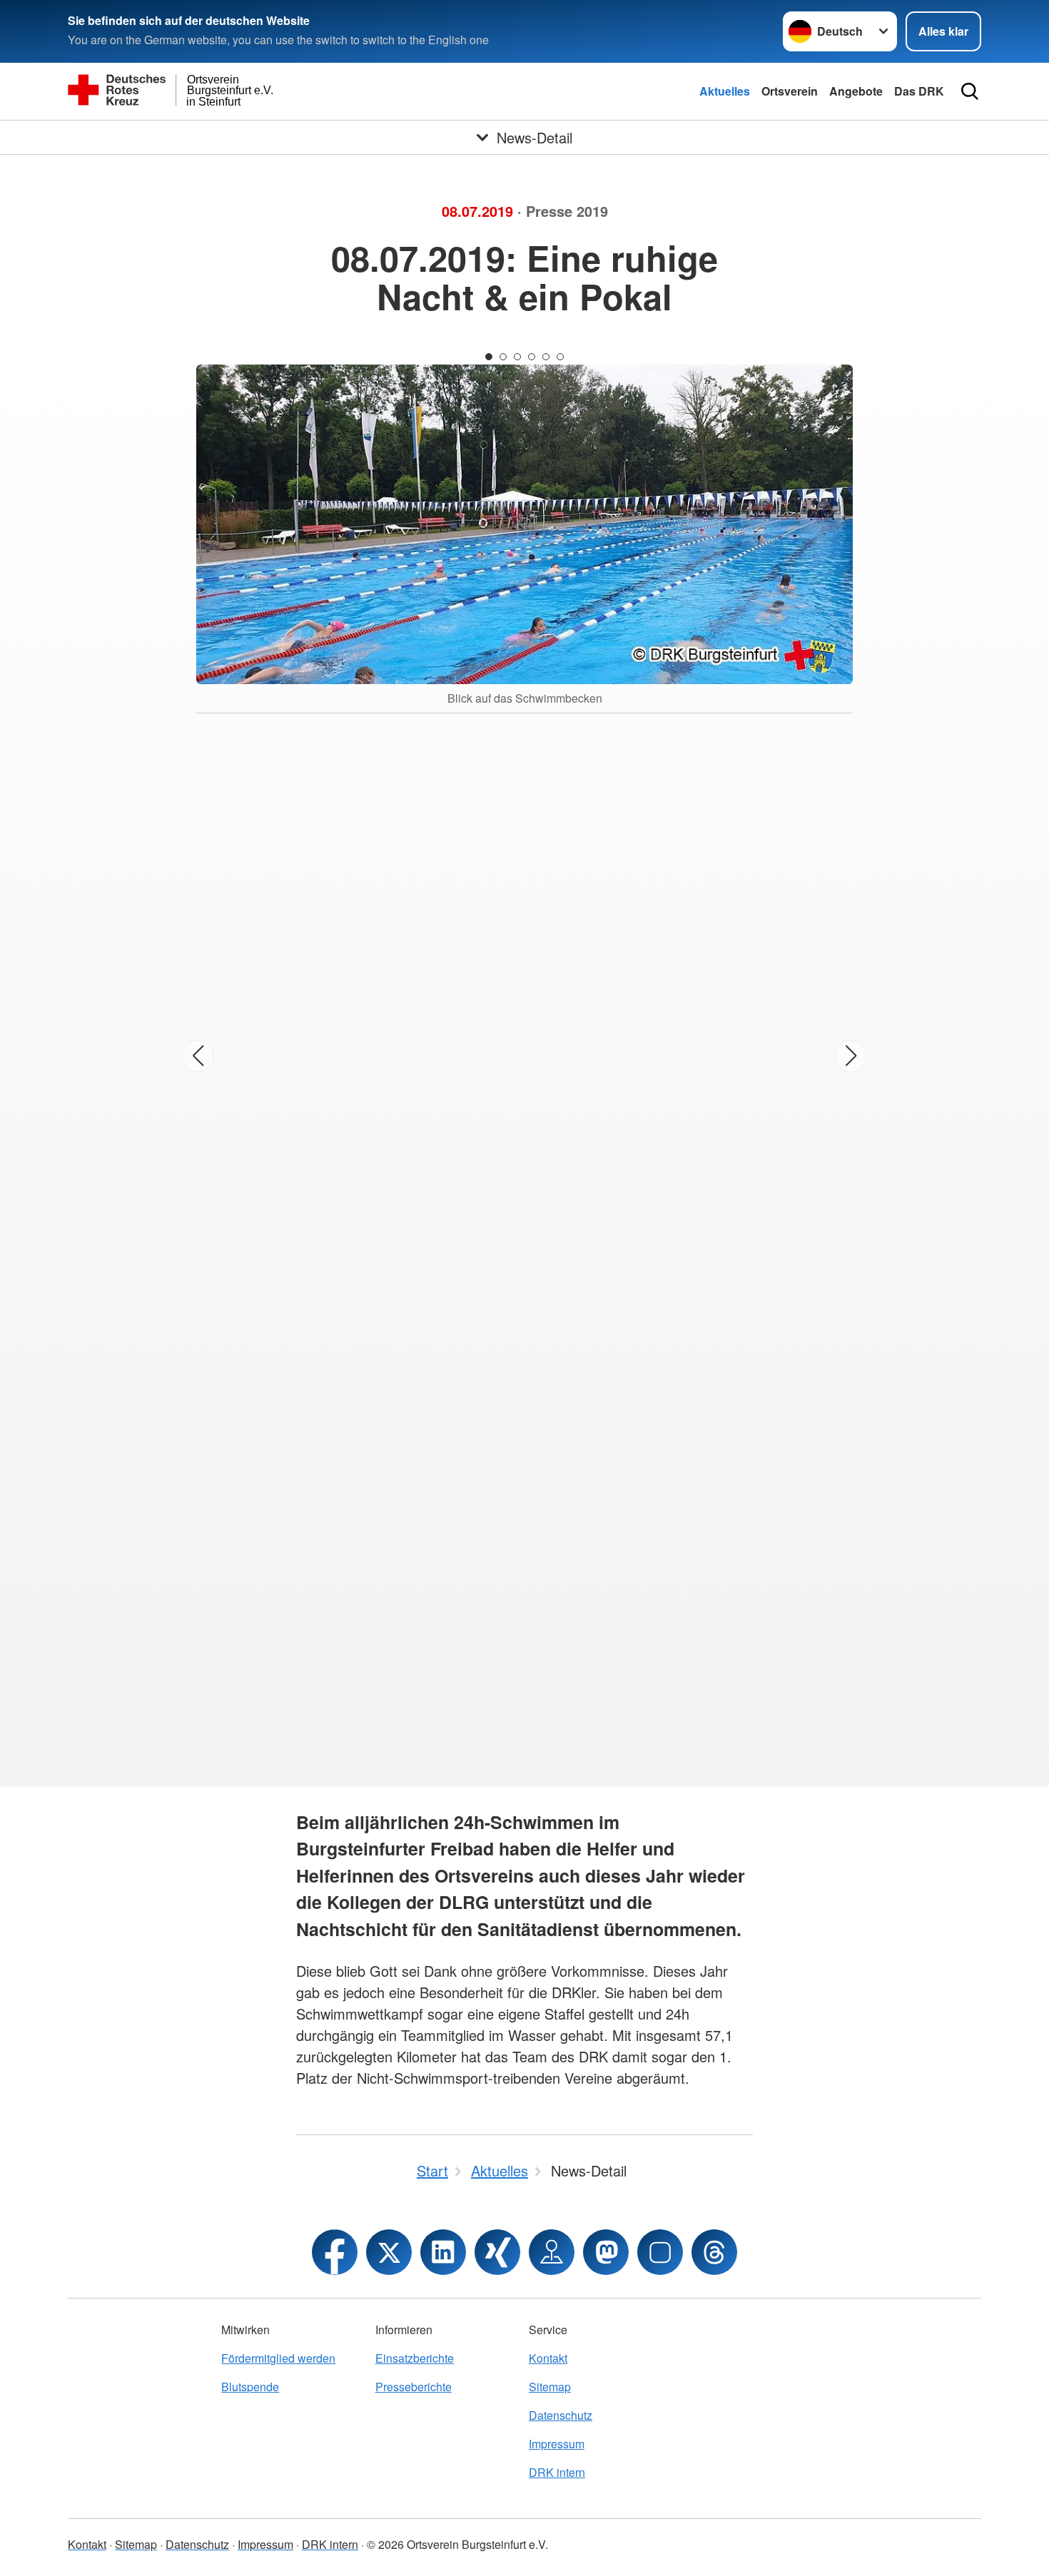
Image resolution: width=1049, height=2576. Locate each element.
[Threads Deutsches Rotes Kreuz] (714, 2252)
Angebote (856, 91)
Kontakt (548, 2358)
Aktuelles (725, 91)
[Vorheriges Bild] (198, 1056)
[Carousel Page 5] (546, 357)
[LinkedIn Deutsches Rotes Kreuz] (443, 2252)
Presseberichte (414, 2387)
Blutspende (250, 2387)
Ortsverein (790, 91)
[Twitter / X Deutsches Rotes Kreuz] (389, 2252)
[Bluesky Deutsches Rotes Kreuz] (660, 2252)
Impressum (557, 2444)
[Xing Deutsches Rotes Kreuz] (497, 2252)
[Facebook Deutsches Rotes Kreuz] (335, 2252)
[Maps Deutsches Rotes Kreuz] (552, 2252)
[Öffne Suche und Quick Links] (970, 91)
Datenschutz (561, 2415)
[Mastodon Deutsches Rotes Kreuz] (606, 2252)
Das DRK (919, 91)
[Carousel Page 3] (517, 357)
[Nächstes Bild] (851, 1056)
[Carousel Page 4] (532, 357)
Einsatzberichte (415, 2358)
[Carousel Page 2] (503, 357)
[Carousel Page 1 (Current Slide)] (489, 357)
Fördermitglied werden (278, 2358)
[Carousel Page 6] (560, 357)
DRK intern (557, 2472)
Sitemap (550, 2387)
